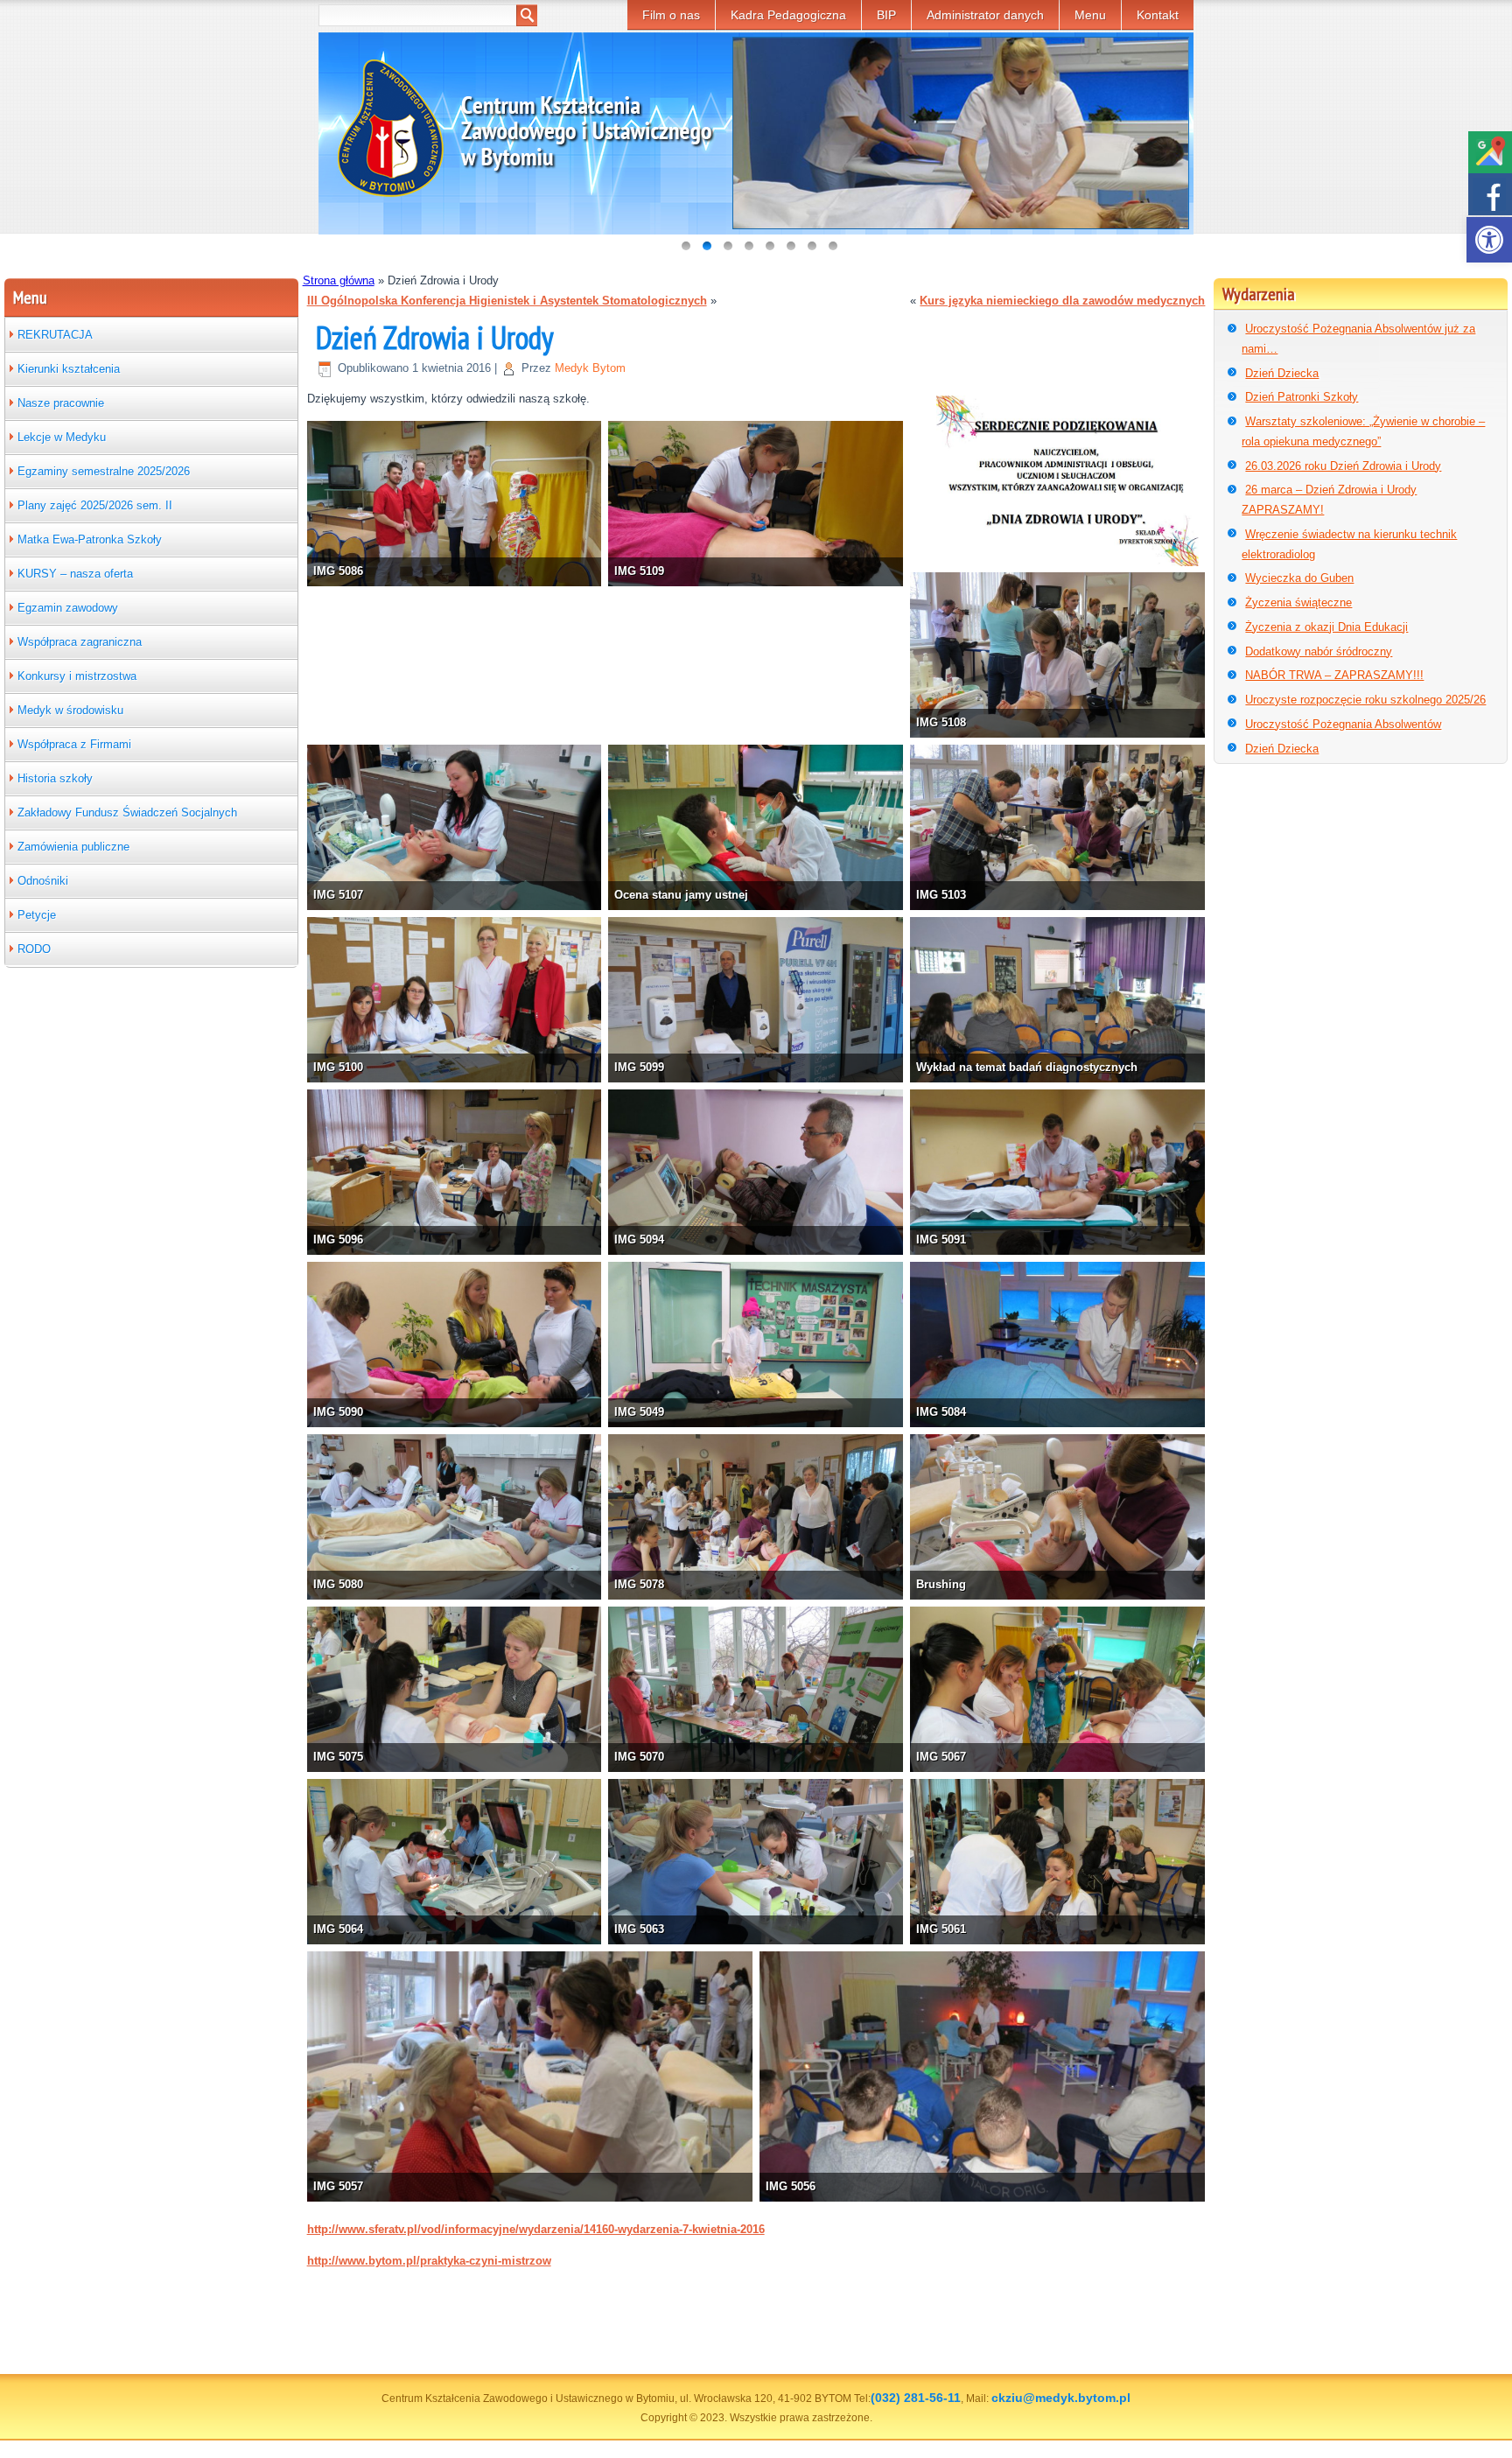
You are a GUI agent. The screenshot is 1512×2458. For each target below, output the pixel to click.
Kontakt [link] (1158, 15)
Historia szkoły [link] (55, 778)
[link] (1489, 240)
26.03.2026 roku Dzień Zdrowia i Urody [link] (1343, 466)
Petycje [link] (37, 915)
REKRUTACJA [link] (55, 335)
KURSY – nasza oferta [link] (75, 574)
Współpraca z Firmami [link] (74, 744)
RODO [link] (34, 949)
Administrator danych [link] (985, 15)
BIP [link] (886, 15)
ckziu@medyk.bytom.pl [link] (1061, 2398)
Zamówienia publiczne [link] (73, 847)
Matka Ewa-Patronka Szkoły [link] (90, 539)
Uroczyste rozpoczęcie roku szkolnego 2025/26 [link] (1365, 700)
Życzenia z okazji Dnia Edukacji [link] (1326, 627)
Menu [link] (1090, 15)
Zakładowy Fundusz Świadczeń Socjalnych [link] (127, 812)
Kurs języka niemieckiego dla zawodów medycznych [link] (1062, 301)
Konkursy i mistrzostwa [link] (77, 676)
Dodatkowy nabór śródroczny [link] (1319, 651)
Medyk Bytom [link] (590, 368)
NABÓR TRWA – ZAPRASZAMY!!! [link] (1334, 675)
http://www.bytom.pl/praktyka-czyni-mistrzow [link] (429, 2261)
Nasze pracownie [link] (61, 403)
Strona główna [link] (339, 280)
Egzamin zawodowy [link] (68, 608)
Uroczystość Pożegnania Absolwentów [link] (1343, 724)
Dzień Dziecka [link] (1282, 373)
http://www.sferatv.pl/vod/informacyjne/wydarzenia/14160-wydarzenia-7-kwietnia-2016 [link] (536, 2229)
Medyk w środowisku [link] (70, 710)
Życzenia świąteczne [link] (1298, 602)
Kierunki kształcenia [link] (69, 369)
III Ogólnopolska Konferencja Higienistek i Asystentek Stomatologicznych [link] (507, 301)
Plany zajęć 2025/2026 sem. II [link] (95, 505)
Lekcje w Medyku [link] (62, 437)
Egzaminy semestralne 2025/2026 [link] (104, 471)
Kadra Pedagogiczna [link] (788, 15)
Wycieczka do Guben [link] (1299, 578)
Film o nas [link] (671, 15)
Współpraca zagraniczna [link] (80, 642)
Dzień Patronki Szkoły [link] (1302, 397)
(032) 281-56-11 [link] (916, 2398)
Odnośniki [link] (43, 881)
